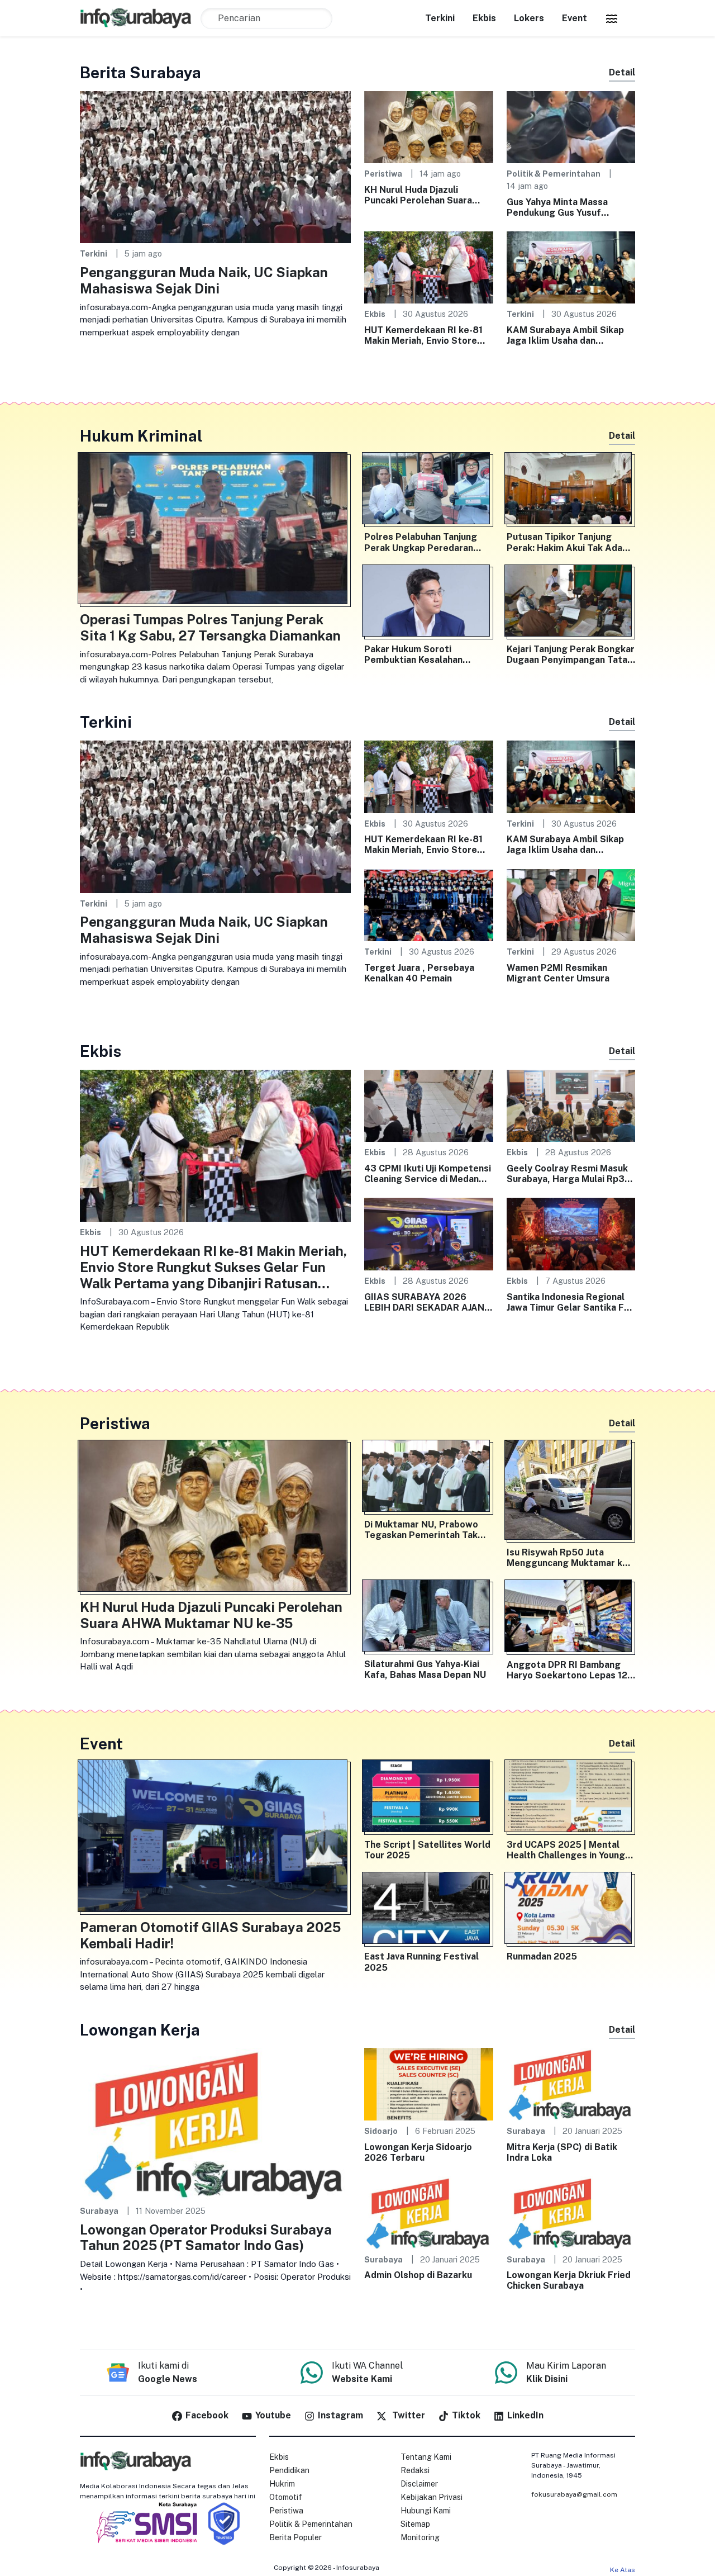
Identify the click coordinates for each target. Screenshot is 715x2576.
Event (575, 18)
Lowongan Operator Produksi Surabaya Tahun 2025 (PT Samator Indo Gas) (206, 2238)
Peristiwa (383, 174)
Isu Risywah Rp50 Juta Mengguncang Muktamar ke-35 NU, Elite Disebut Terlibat (570, 1558)
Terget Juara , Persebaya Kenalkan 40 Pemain (419, 973)
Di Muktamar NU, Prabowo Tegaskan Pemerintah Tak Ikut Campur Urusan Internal (425, 1530)
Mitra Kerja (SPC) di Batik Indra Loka (562, 2152)
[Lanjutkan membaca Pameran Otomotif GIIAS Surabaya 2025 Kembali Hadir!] (215, 1838)
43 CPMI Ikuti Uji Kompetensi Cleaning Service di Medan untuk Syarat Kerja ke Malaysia (428, 1174)
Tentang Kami (426, 2457)
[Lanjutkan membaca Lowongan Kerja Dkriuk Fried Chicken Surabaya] (571, 2212)
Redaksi (415, 2470)
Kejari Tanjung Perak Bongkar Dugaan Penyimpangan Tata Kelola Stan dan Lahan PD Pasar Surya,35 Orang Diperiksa (571, 654)
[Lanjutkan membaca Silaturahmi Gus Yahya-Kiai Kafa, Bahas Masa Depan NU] (429, 1618)
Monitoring (420, 2537)
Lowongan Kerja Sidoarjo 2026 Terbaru (418, 2152)
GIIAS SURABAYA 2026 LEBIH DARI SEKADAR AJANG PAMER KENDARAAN (428, 1302)
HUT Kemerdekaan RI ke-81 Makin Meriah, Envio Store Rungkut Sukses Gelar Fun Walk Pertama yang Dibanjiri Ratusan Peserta (425, 335)
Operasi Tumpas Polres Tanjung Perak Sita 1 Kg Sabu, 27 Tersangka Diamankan (210, 627)
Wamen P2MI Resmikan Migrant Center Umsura (558, 973)
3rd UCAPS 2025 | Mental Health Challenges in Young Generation (566, 1850)
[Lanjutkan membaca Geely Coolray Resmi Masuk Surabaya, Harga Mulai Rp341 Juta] (571, 1105)
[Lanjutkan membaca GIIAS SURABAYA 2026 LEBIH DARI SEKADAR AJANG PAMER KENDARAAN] (429, 1233)
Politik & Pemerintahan (554, 174)
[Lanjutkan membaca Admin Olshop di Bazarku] (429, 2212)
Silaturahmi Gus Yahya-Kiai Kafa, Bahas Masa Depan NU (425, 1669)
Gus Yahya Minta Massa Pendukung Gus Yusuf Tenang (557, 207)
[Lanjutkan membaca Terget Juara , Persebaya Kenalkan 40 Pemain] (429, 904)
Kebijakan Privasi (432, 2497)
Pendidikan (289, 2470)
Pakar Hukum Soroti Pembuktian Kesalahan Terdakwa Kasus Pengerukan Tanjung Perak (427, 654)
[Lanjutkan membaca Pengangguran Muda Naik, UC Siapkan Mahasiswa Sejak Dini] (215, 166)
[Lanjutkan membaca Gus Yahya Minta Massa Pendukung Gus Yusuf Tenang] (571, 127)
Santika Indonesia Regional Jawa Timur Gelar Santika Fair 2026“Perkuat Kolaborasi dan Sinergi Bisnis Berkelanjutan (571, 1302)
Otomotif (286, 2497)
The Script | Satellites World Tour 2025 (427, 1850)
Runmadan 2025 (542, 1956)
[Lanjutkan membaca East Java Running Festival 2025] (429, 1910)
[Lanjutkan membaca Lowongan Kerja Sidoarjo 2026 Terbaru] (429, 2083)
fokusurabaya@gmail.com (574, 2494)
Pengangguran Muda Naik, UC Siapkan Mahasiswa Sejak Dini (204, 280)
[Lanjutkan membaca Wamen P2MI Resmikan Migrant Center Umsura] (571, 904)
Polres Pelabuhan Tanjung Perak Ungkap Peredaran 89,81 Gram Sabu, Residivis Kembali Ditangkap (423, 542)
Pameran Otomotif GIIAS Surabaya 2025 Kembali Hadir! (210, 1935)
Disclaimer (419, 2484)
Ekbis (484, 18)
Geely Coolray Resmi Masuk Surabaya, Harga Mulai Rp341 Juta (571, 1174)
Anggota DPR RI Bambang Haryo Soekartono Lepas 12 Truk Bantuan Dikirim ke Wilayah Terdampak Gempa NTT (567, 1670)
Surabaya (99, 2211)
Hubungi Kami (426, 2511)
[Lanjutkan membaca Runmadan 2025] (571, 1910)
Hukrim (282, 2484)
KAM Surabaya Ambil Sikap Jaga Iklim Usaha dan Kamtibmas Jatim (565, 335)
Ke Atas (623, 2570)
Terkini (440, 18)
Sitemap (415, 2524)
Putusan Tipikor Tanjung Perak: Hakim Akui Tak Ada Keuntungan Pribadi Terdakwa (564, 542)
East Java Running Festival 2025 (421, 1962)
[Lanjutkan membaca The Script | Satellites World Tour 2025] (429, 1798)
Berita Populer (295, 2537)
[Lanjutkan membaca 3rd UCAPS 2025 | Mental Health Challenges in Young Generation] (571, 1798)
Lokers (529, 18)
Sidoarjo (381, 2131)
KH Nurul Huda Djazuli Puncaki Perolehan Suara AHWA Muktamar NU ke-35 (423, 195)
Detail (622, 72)
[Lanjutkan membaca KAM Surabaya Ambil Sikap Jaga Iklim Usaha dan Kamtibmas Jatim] (571, 267)
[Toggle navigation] (612, 18)
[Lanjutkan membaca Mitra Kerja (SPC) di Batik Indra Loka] (571, 2083)
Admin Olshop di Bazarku (418, 2275)
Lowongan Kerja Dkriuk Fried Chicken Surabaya (569, 2280)
